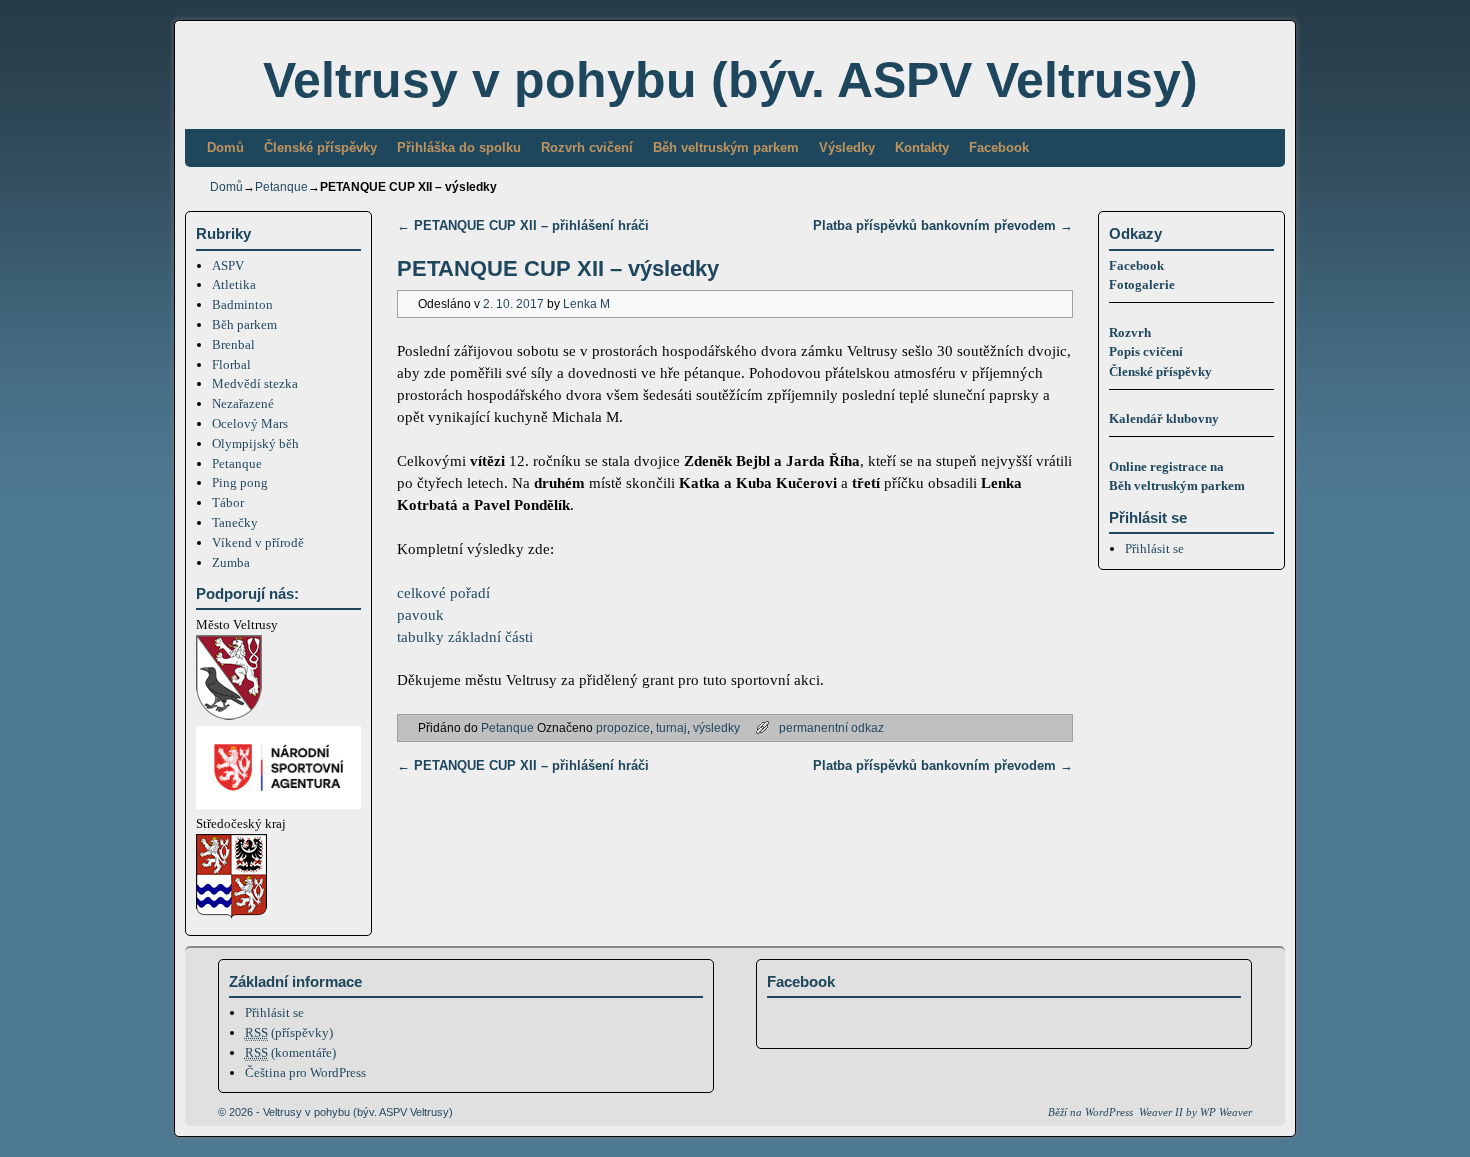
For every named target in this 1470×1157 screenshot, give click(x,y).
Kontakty (922, 147)
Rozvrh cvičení (587, 147)
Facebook (999, 147)
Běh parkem (244, 324)
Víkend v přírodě (258, 542)
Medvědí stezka (255, 383)
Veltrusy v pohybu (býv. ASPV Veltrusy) (730, 79)
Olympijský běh (255, 443)
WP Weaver (1226, 1112)
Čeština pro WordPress (305, 1072)
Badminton (242, 304)
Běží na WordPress (1090, 1112)
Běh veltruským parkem (726, 147)
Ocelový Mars (250, 423)
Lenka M (586, 303)
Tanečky (235, 522)
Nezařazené (243, 403)
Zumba (231, 562)
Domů (225, 147)
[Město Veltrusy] (229, 715)
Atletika (234, 284)
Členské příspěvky (320, 147)
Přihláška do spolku (459, 147)
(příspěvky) (289, 1032)
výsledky (716, 727)
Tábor (228, 502)
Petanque (281, 187)
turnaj (671, 727)
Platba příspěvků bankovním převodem (943, 225)
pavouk (420, 615)
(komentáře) (290, 1052)
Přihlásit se (1154, 548)
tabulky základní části (465, 637)
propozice (623, 727)
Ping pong (240, 482)
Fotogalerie (1142, 284)
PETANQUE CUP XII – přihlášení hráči (523, 225)
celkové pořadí (443, 593)
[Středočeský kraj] (231, 914)
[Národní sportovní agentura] (278, 804)
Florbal (231, 364)
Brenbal (233, 344)
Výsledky (847, 147)
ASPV (228, 265)
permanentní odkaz (831, 727)
